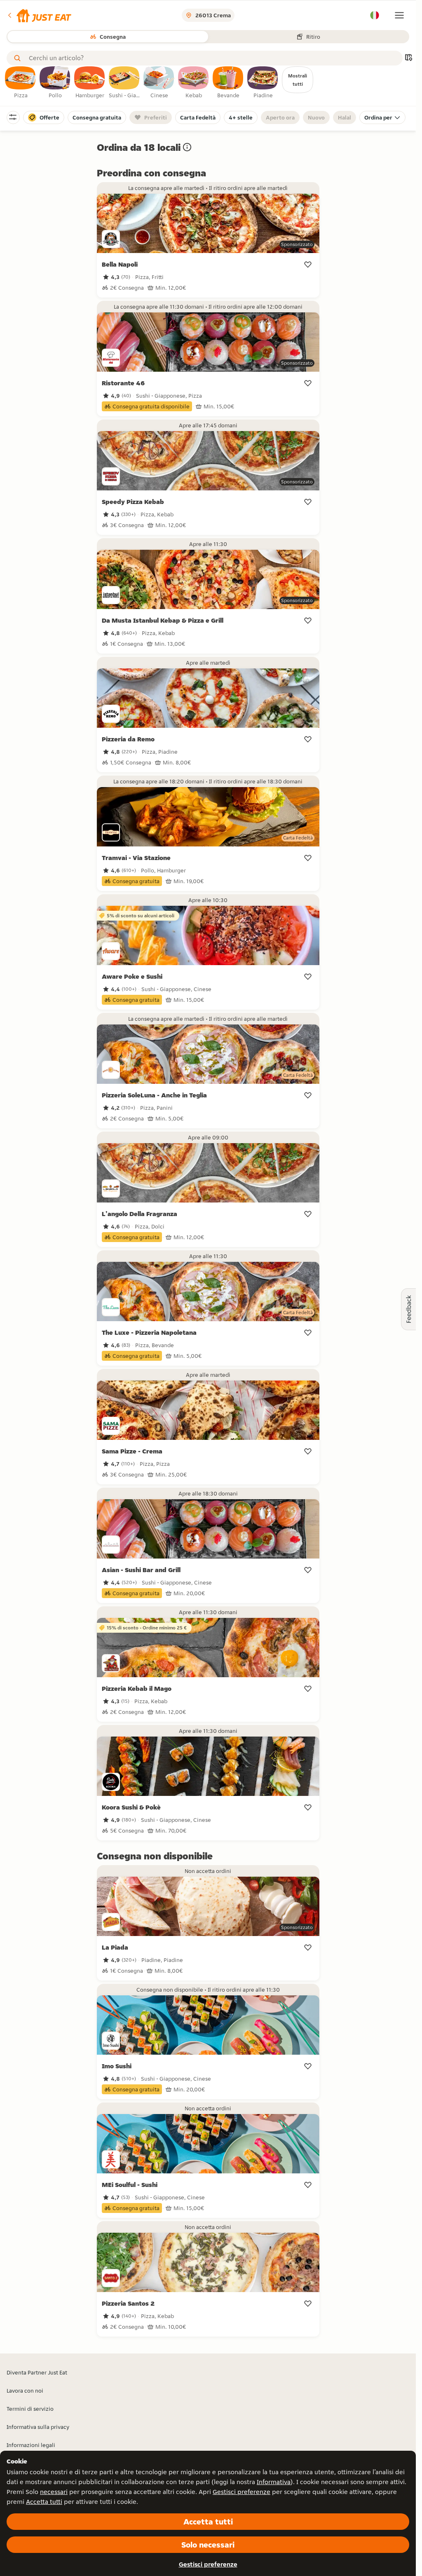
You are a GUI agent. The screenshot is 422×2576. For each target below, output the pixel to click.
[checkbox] (21, 83)
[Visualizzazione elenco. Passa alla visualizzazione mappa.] (408, 58)
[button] (39, 15)
